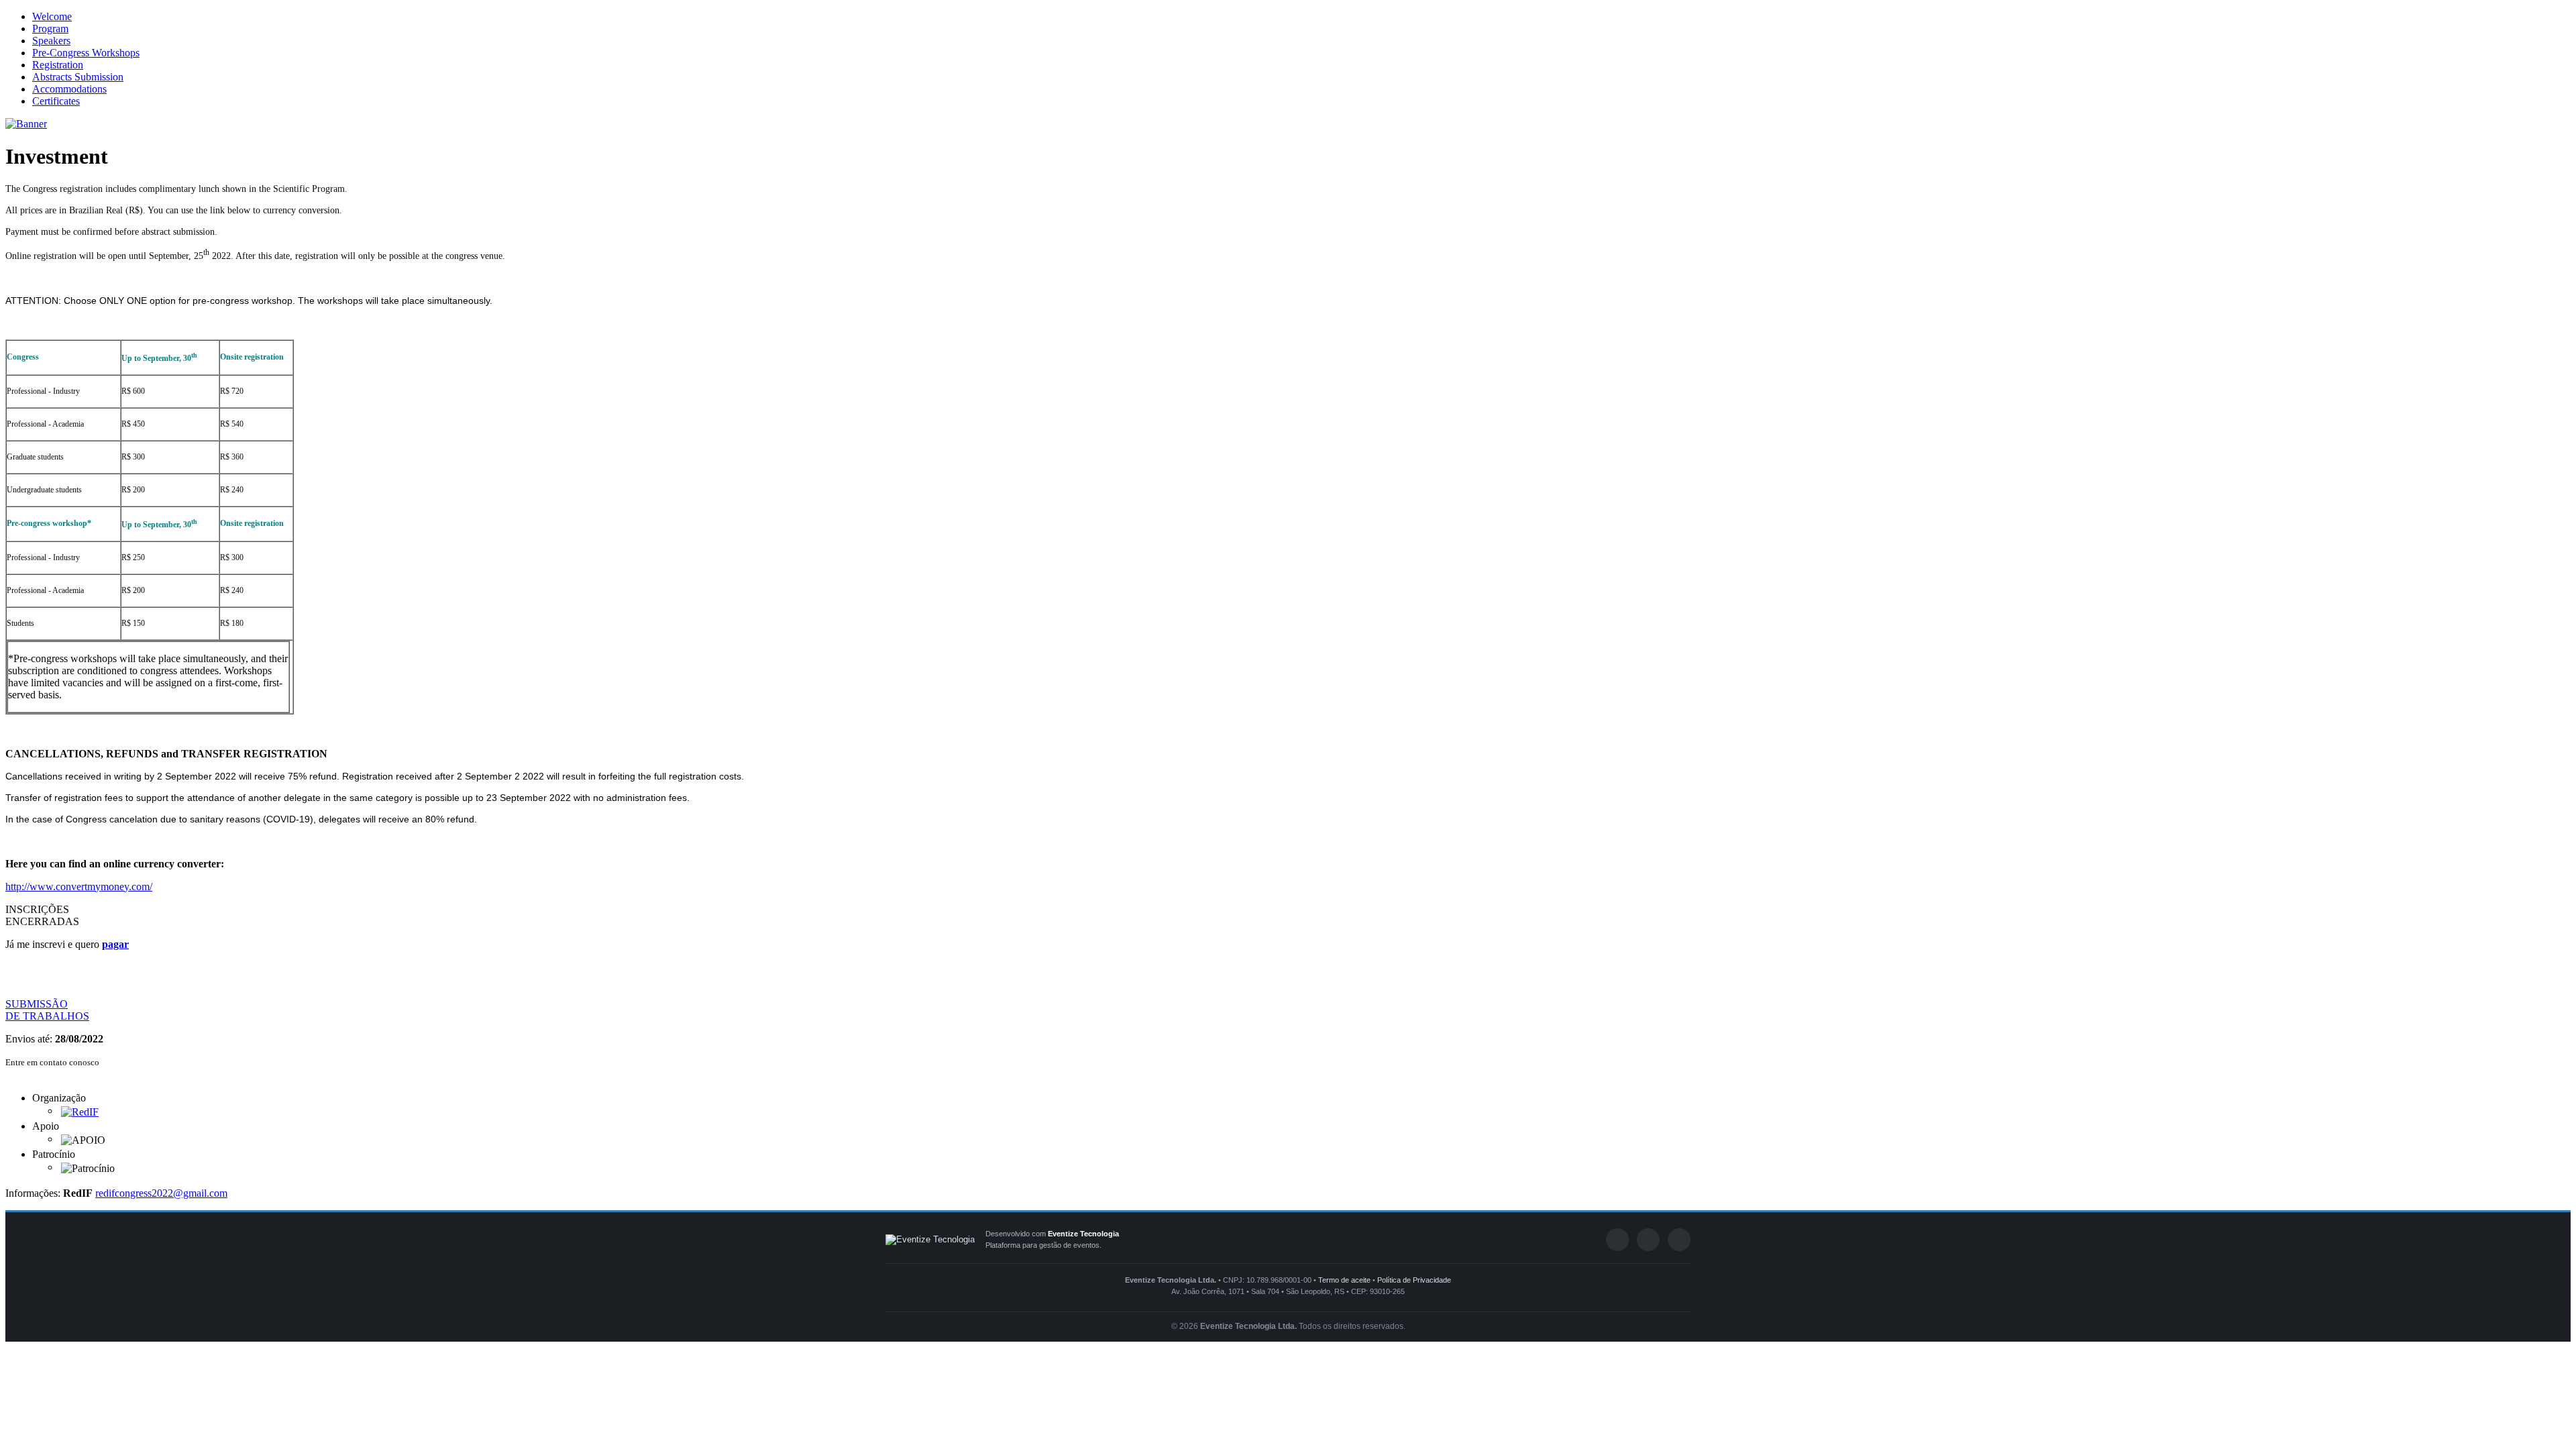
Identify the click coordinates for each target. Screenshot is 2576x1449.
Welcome (52, 16)
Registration (58, 65)
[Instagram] (1679, 1240)
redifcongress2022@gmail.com (161, 1193)
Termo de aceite (1344, 1280)
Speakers (51, 41)
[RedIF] (80, 1111)
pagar (115, 944)
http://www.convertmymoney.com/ (79, 887)
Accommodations (69, 89)
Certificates (56, 101)
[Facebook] (1617, 1240)
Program (50, 29)
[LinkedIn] (1648, 1240)
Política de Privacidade (1414, 1280)
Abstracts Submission (78, 77)
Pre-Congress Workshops (86, 53)
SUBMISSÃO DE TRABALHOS (47, 1010)
